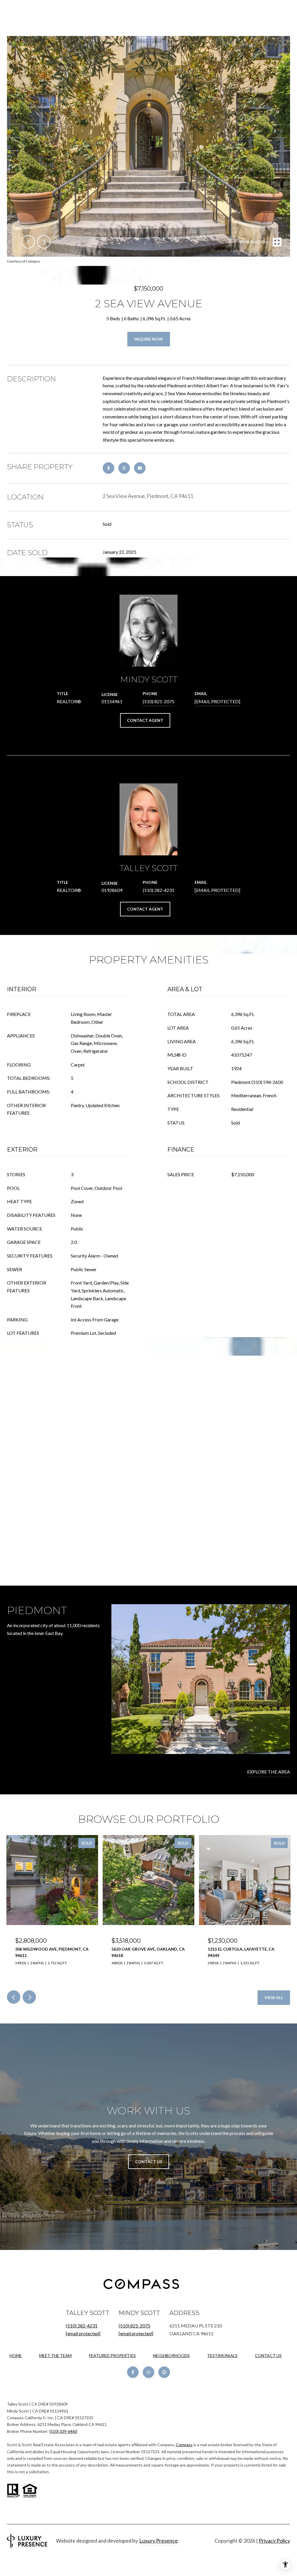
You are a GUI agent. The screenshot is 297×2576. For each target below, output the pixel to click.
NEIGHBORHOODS (171, 2355)
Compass (184, 2445)
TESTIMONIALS (222, 2355)
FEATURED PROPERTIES (112, 2355)
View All (274, 1997)
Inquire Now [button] (149, 339)
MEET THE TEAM (55, 2355)
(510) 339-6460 (63, 2431)
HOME (16, 2355)
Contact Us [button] (149, 2162)
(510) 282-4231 (159, 890)
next (44, 242)
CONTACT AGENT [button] (145, 720)
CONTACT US (268, 2356)
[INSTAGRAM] (148, 2372)
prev (28, 242)
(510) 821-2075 (159, 701)
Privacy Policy (274, 2541)
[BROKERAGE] (164, 2372)
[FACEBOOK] (133, 2372)
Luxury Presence (159, 2541)
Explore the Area (269, 1772)
